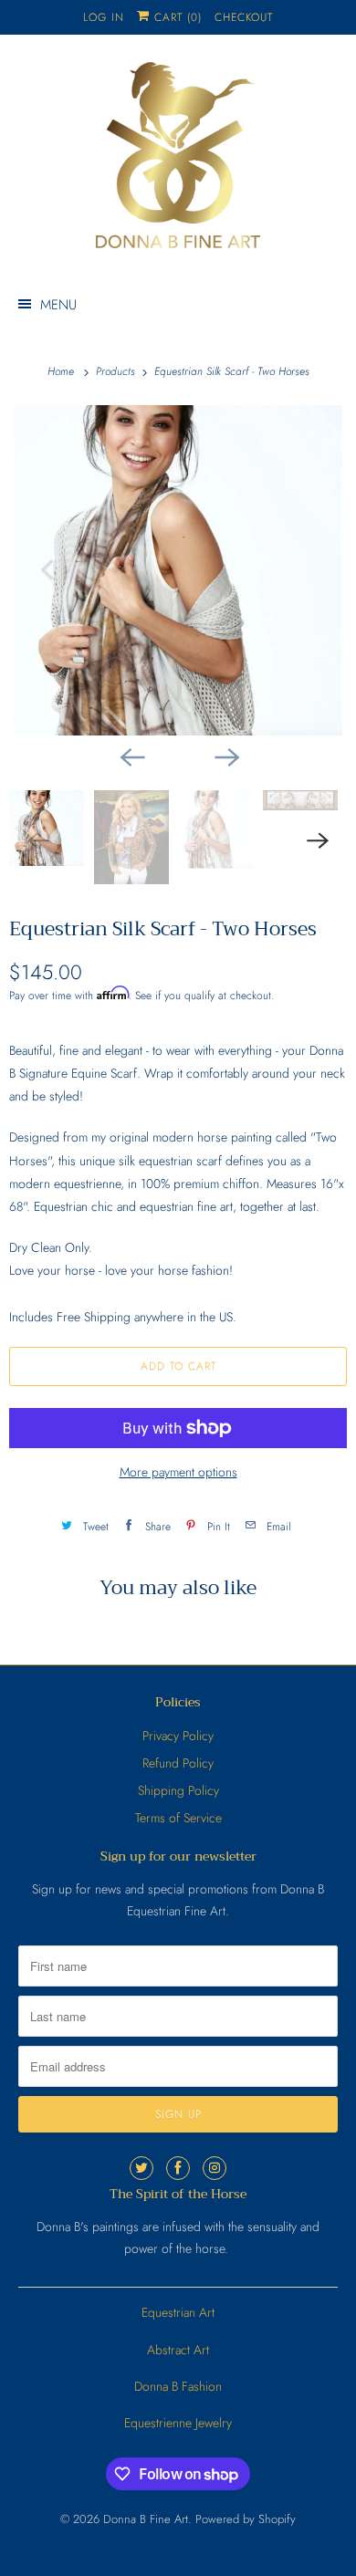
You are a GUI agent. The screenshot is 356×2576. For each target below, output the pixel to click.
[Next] (225, 756)
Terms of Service (178, 1818)
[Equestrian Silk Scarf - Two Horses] (178, 570)
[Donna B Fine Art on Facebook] (178, 2168)
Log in (104, 17)
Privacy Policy (178, 1736)
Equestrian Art (178, 2312)
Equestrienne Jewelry (178, 2423)
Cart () (176, 17)
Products (117, 371)
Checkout (244, 17)
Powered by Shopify (246, 2519)
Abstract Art (178, 2350)
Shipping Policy (178, 1790)
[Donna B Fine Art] (178, 162)
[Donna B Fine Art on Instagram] (215, 2168)
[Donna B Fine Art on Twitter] (141, 2168)
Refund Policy (178, 1763)
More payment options (178, 1472)
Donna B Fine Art (146, 2519)
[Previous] (131, 756)
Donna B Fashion (178, 2386)
